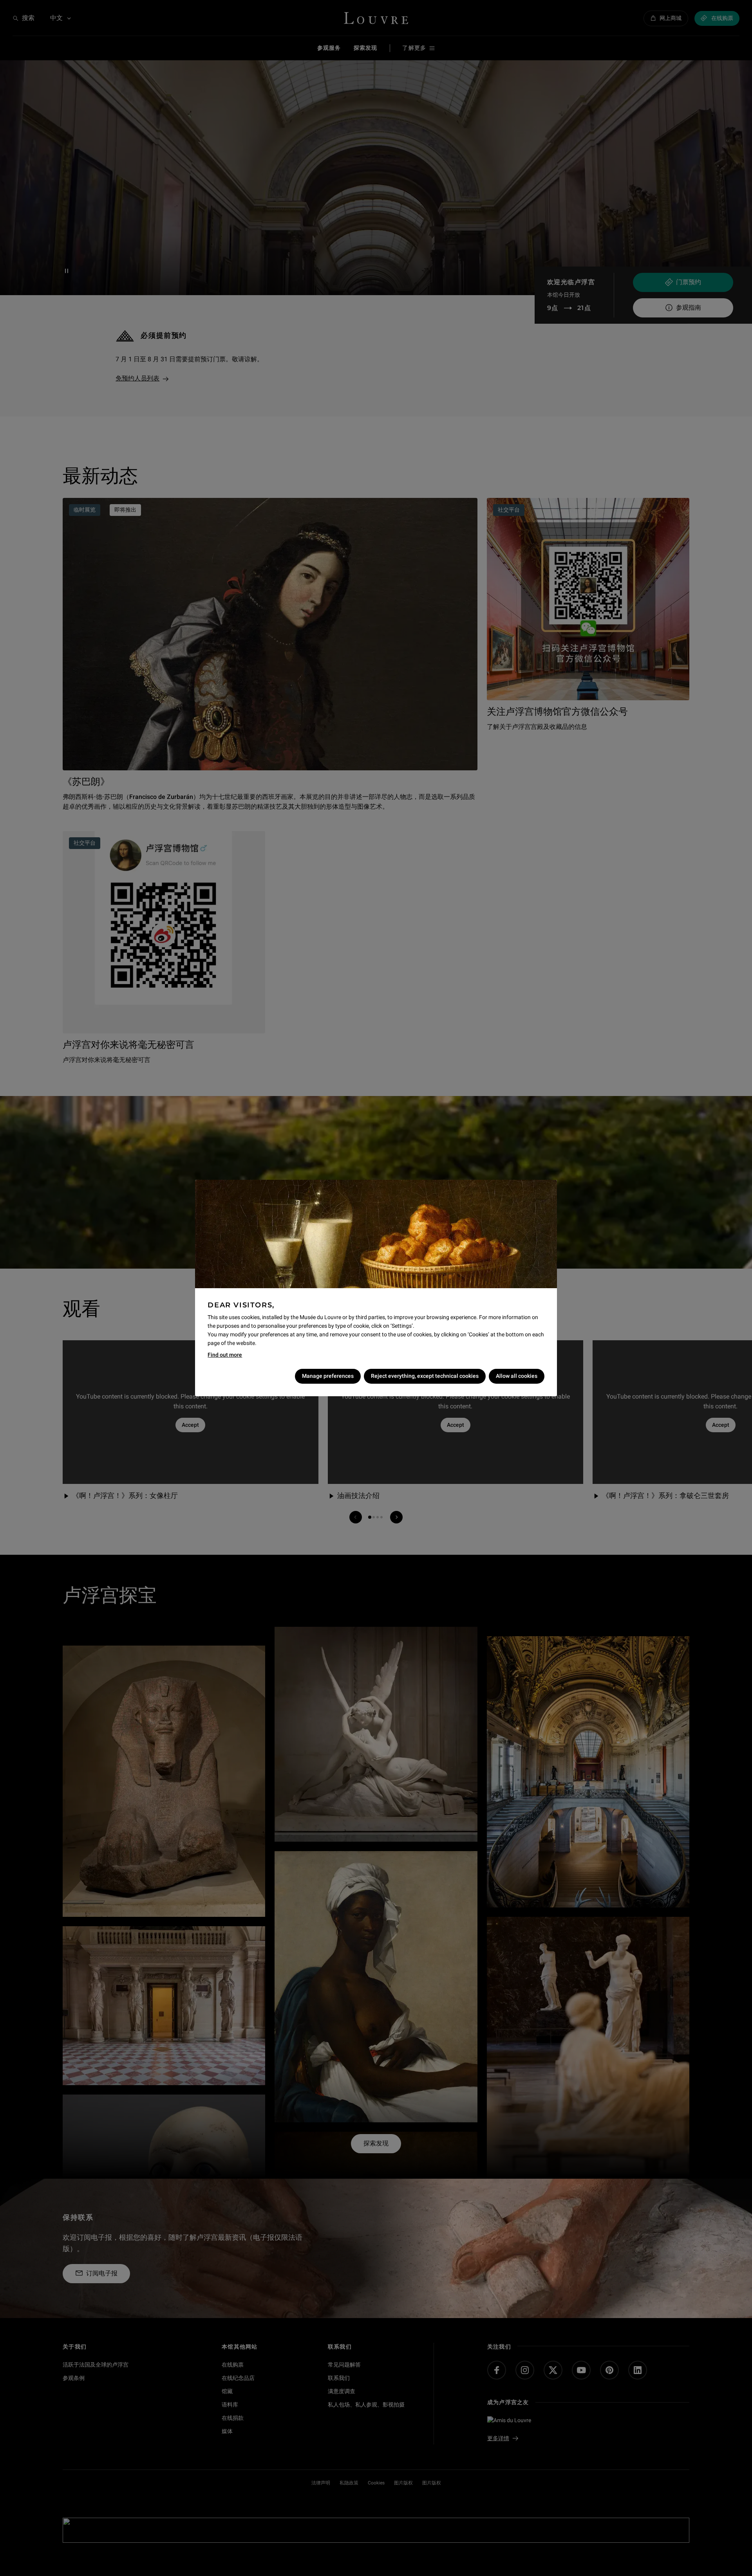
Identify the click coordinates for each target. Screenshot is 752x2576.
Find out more (225, 1355)
